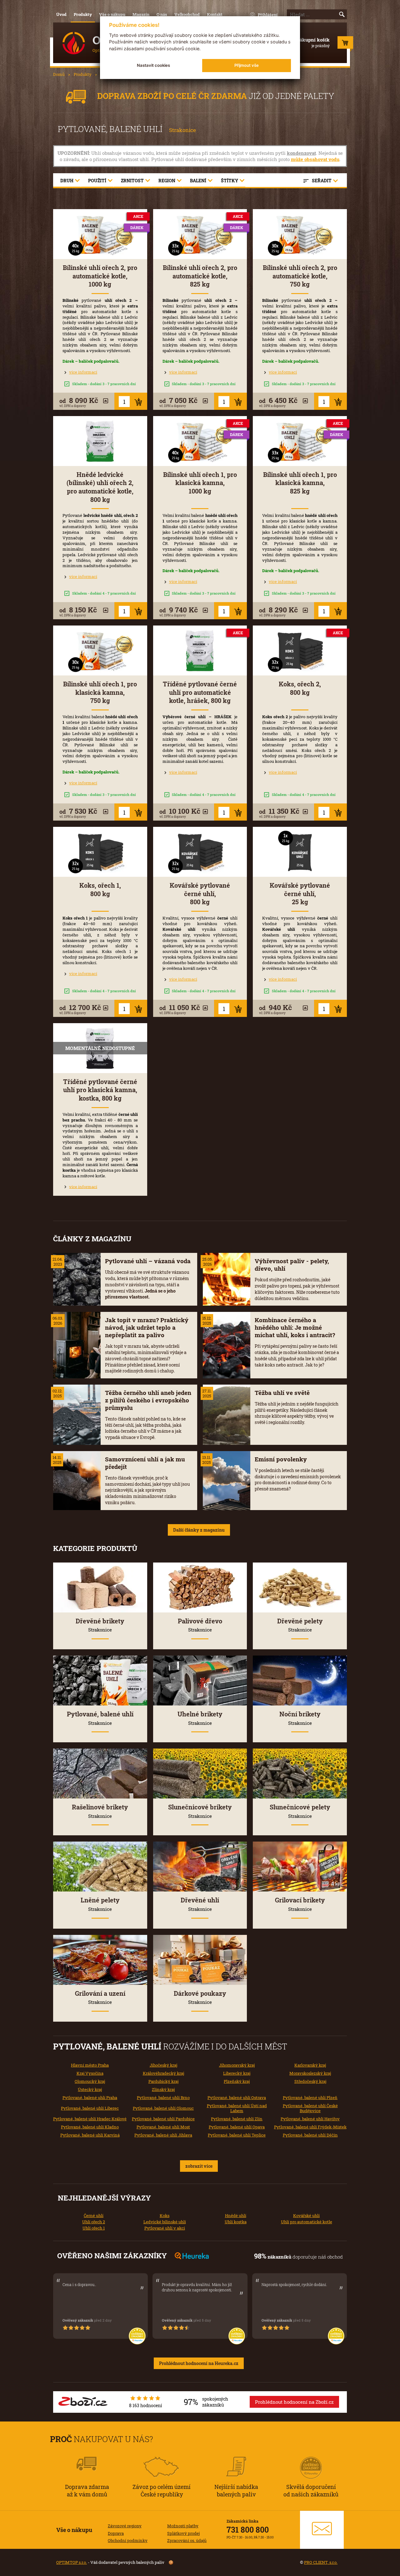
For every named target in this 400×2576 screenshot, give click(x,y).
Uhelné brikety (200, 1718)
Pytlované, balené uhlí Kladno (90, 2127)
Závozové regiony (125, 2526)
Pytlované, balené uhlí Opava (237, 2127)
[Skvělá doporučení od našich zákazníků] (311, 2459)
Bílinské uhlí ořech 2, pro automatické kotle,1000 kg (100, 276)
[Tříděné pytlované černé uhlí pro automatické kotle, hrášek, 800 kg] (200, 650)
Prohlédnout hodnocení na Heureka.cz (199, 2363)
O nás (162, 14)
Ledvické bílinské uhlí (165, 2222)
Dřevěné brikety (100, 1625)
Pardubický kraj (163, 2081)
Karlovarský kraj (310, 2065)
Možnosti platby (183, 2526)
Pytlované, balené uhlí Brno (163, 2098)
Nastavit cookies (153, 65)
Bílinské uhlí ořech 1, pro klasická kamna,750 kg (100, 692)
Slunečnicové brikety (200, 1811)
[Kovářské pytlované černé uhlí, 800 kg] (200, 852)
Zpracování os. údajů (187, 2540)
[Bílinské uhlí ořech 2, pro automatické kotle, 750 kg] (300, 234)
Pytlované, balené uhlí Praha (90, 2098)
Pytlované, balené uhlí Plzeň (310, 2098)
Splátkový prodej (183, 2533)
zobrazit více (199, 2166)
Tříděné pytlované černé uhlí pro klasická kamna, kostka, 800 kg (100, 1090)
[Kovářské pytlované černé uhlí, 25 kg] (300, 852)
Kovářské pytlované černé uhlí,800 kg (200, 894)
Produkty (83, 14)
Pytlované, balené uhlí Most (163, 2127)
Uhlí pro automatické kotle (307, 2222)
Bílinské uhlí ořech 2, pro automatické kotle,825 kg (200, 276)
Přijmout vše (247, 65)
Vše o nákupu (112, 14)
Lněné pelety (100, 1904)
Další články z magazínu (199, 1530)
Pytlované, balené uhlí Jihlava (163, 2135)
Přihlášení (268, 15)
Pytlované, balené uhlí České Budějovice (310, 2108)
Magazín (141, 14)
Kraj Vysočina (90, 2073)
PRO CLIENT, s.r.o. (321, 2562)
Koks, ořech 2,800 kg (300, 688)
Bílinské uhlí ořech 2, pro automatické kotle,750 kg (300, 276)
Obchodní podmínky (128, 2540)
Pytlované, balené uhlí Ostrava (237, 2098)
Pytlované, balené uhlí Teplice (237, 2135)
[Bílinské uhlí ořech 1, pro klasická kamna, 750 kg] (100, 650)
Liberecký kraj (237, 2073)
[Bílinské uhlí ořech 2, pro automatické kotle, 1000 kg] (100, 234)
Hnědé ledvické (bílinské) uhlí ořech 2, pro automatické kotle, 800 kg (100, 487)
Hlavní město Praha (90, 2065)
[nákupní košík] (345, 44)
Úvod (61, 14)
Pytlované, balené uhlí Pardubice (163, 2119)
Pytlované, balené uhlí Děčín (310, 2135)
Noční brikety (300, 1718)
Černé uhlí (94, 2215)
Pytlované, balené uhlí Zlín (237, 2119)
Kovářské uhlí (306, 2215)
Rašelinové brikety (100, 1811)
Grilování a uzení (100, 1997)
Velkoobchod (187, 14)
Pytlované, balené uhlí (100, 1718)
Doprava (116, 2533)
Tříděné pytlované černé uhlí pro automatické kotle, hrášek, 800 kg (200, 692)
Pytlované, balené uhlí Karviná (90, 2135)
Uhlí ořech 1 (94, 2228)
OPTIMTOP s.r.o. (72, 2562)
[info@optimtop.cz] (322, 2530)
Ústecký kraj (90, 2089)
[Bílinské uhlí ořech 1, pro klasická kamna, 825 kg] (300, 441)
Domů (59, 74)
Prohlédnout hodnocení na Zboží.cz (294, 2402)
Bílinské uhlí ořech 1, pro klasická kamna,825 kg (300, 483)
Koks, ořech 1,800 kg (100, 890)
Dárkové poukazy (200, 1997)
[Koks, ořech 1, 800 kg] (100, 852)
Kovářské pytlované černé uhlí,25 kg (300, 894)
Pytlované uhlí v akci (165, 2228)
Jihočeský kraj (163, 2065)
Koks (165, 2215)
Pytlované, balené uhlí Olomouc (163, 2108)
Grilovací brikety (300, 1904)
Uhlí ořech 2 (94, 2222)
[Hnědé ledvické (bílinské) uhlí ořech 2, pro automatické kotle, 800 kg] (100, 441)
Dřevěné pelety (300, 1625)
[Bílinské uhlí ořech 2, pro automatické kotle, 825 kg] (200, 234)
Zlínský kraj (163, 2089)
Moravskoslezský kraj (310, 2073)
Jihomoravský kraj (237, 2065)
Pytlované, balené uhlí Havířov (310, 2119)
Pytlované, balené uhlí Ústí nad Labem (237, 2108)
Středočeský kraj (310, 2081)
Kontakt (215, 14)
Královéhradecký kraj (163, 2073)
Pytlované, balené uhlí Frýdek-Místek (310, 2127)
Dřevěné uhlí (200, 1904)
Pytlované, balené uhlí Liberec (90, 2108)
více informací (83, 372)
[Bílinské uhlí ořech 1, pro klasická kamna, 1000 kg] (200, 441)
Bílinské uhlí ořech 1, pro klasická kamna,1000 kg (200, 483)
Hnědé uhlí (236, 2215)
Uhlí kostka (236, 2222)
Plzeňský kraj (237, 2081)
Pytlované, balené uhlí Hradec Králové (90, 2119)
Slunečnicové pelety (300, 1811)
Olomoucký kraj (90, 2081)
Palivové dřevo (200, 1625)
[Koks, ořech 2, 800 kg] (300, 650)
